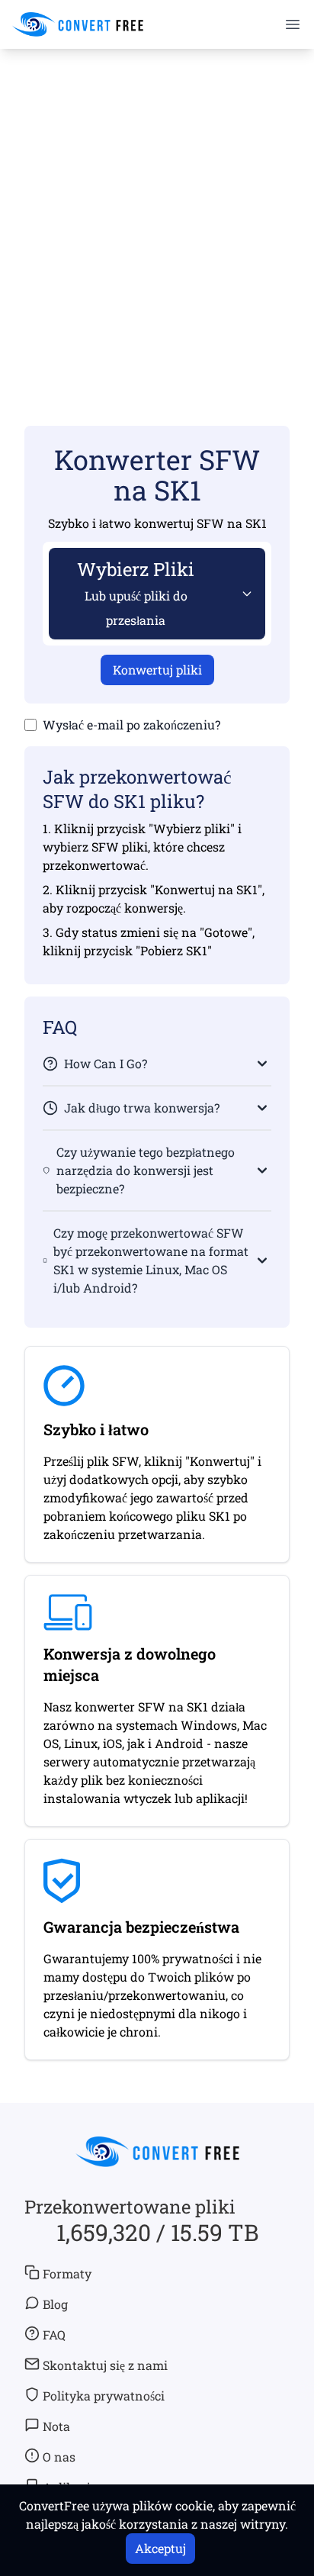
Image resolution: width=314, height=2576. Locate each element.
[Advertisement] (157, 215)
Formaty (67, 2273)
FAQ (54, 2334)
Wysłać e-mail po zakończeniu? (131, 724)
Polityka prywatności (104, 2396)
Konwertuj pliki (157, 670)
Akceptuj (160, 2548)
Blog (55, 2304)
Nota (56, 2426)
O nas (59, 2457)
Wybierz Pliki (136, 592)
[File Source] (244, 594)
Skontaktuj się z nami (105, 2365)
